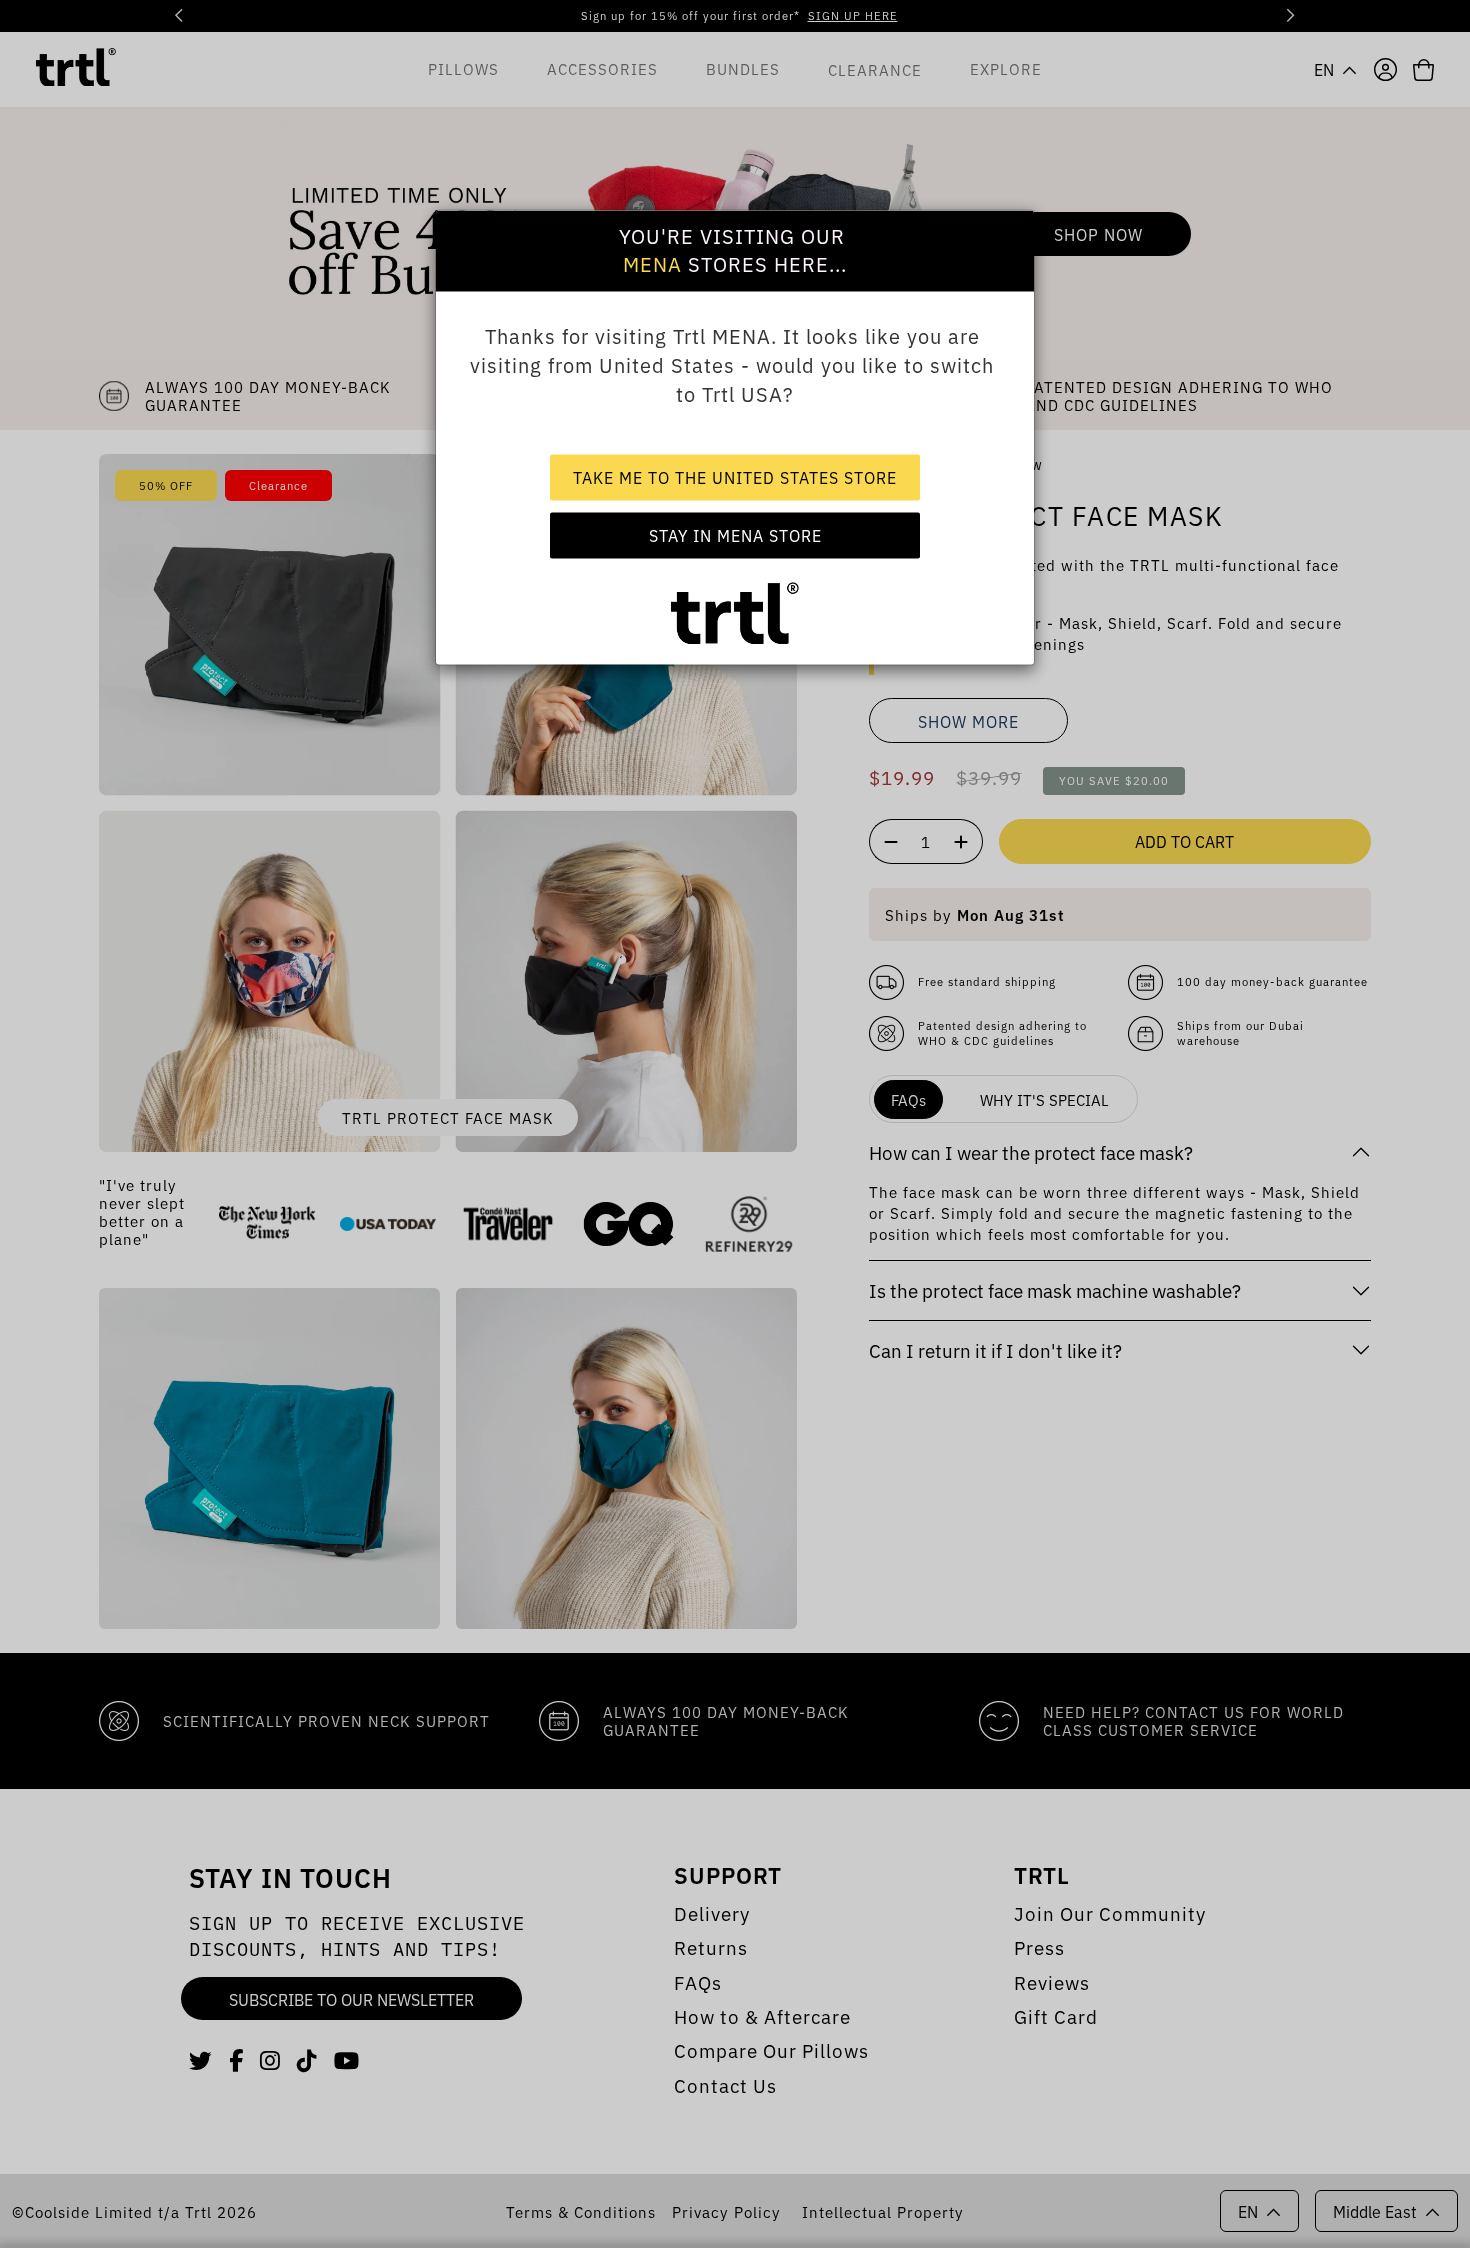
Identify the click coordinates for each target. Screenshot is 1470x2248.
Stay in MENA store (735, 535)
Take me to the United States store (735, 477)
